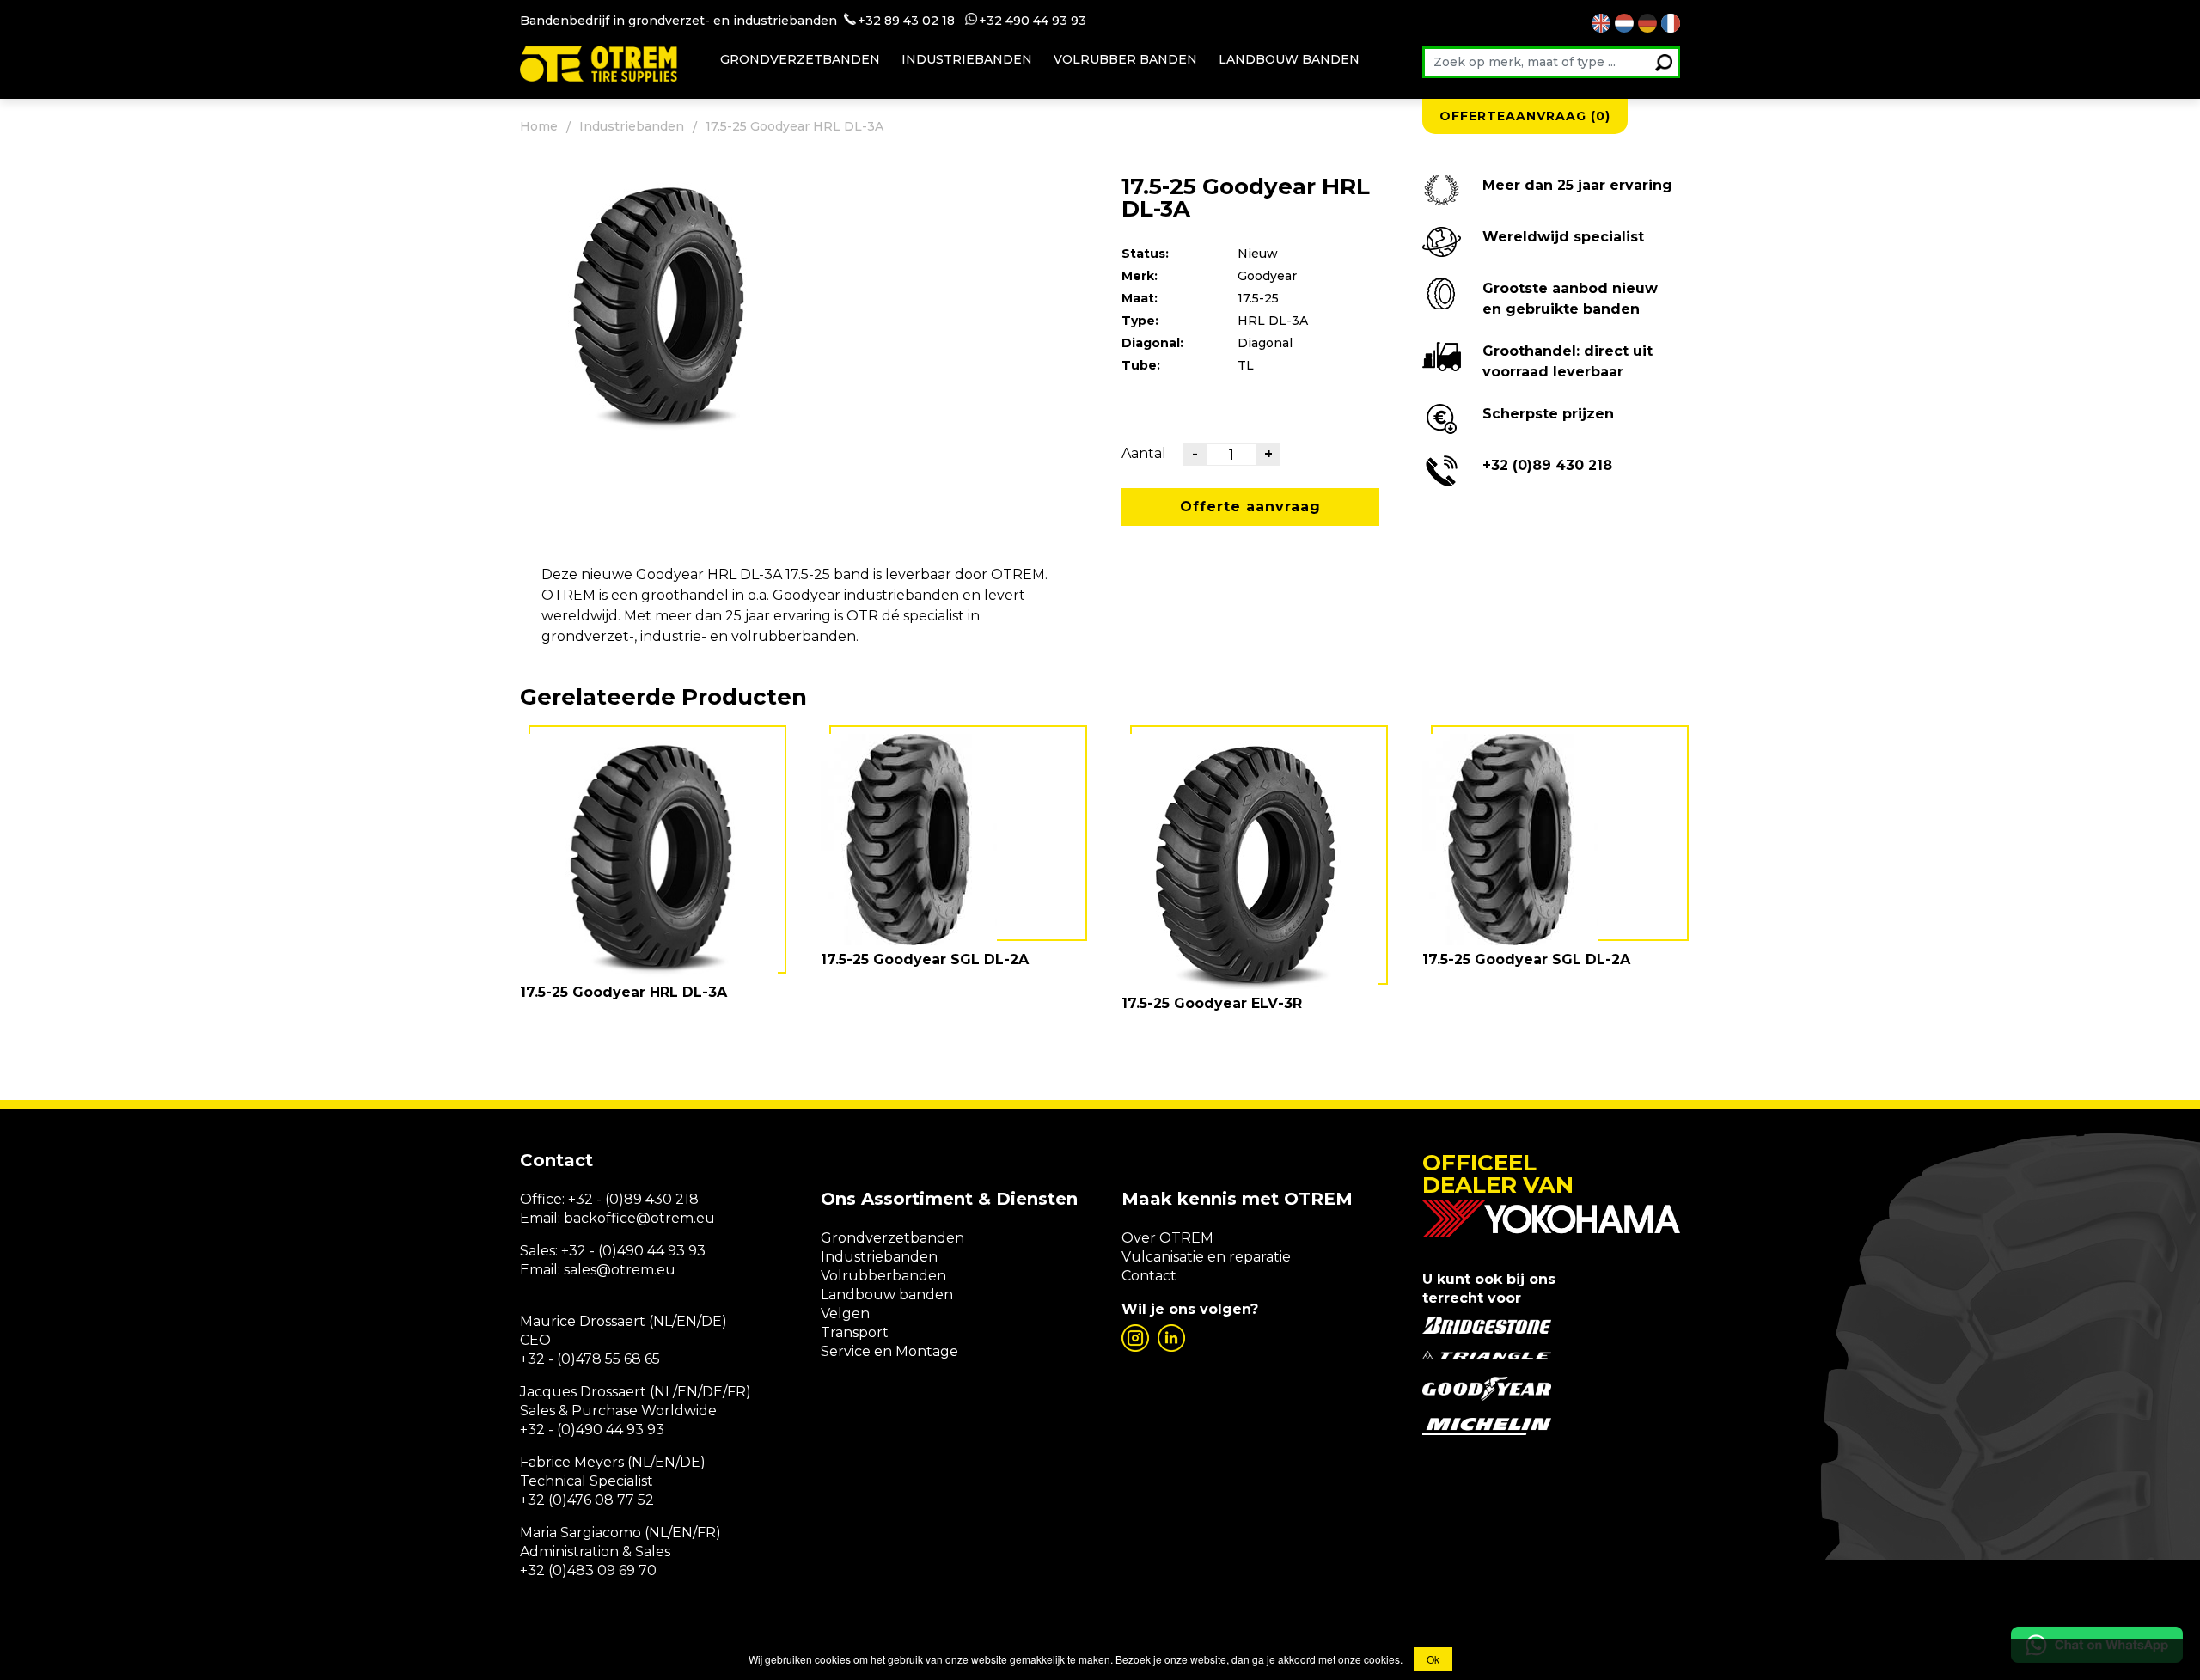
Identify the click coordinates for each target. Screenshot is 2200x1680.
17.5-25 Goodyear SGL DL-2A (925, 959)
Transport (855, 1332)
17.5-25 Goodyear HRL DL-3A (623, 992)
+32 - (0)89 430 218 (633, 1199)
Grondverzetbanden (800, 59)
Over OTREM (1167, 1238)
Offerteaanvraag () (1525, 116)
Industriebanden (967, 59)
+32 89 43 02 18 (906, 21)
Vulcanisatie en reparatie (1206, 1257)
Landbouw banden (1289, 59)
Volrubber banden (1125, 59)
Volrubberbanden (883, 1276)
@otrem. (666, 1218)
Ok (1433, 1659)
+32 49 (1000, 21)
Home (539, 126)
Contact (1149, 1276)
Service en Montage (889, 1351)
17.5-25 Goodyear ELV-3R (1212, 1003)
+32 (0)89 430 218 (1547, 465)
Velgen (845, 1313)
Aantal (1144, 453)
